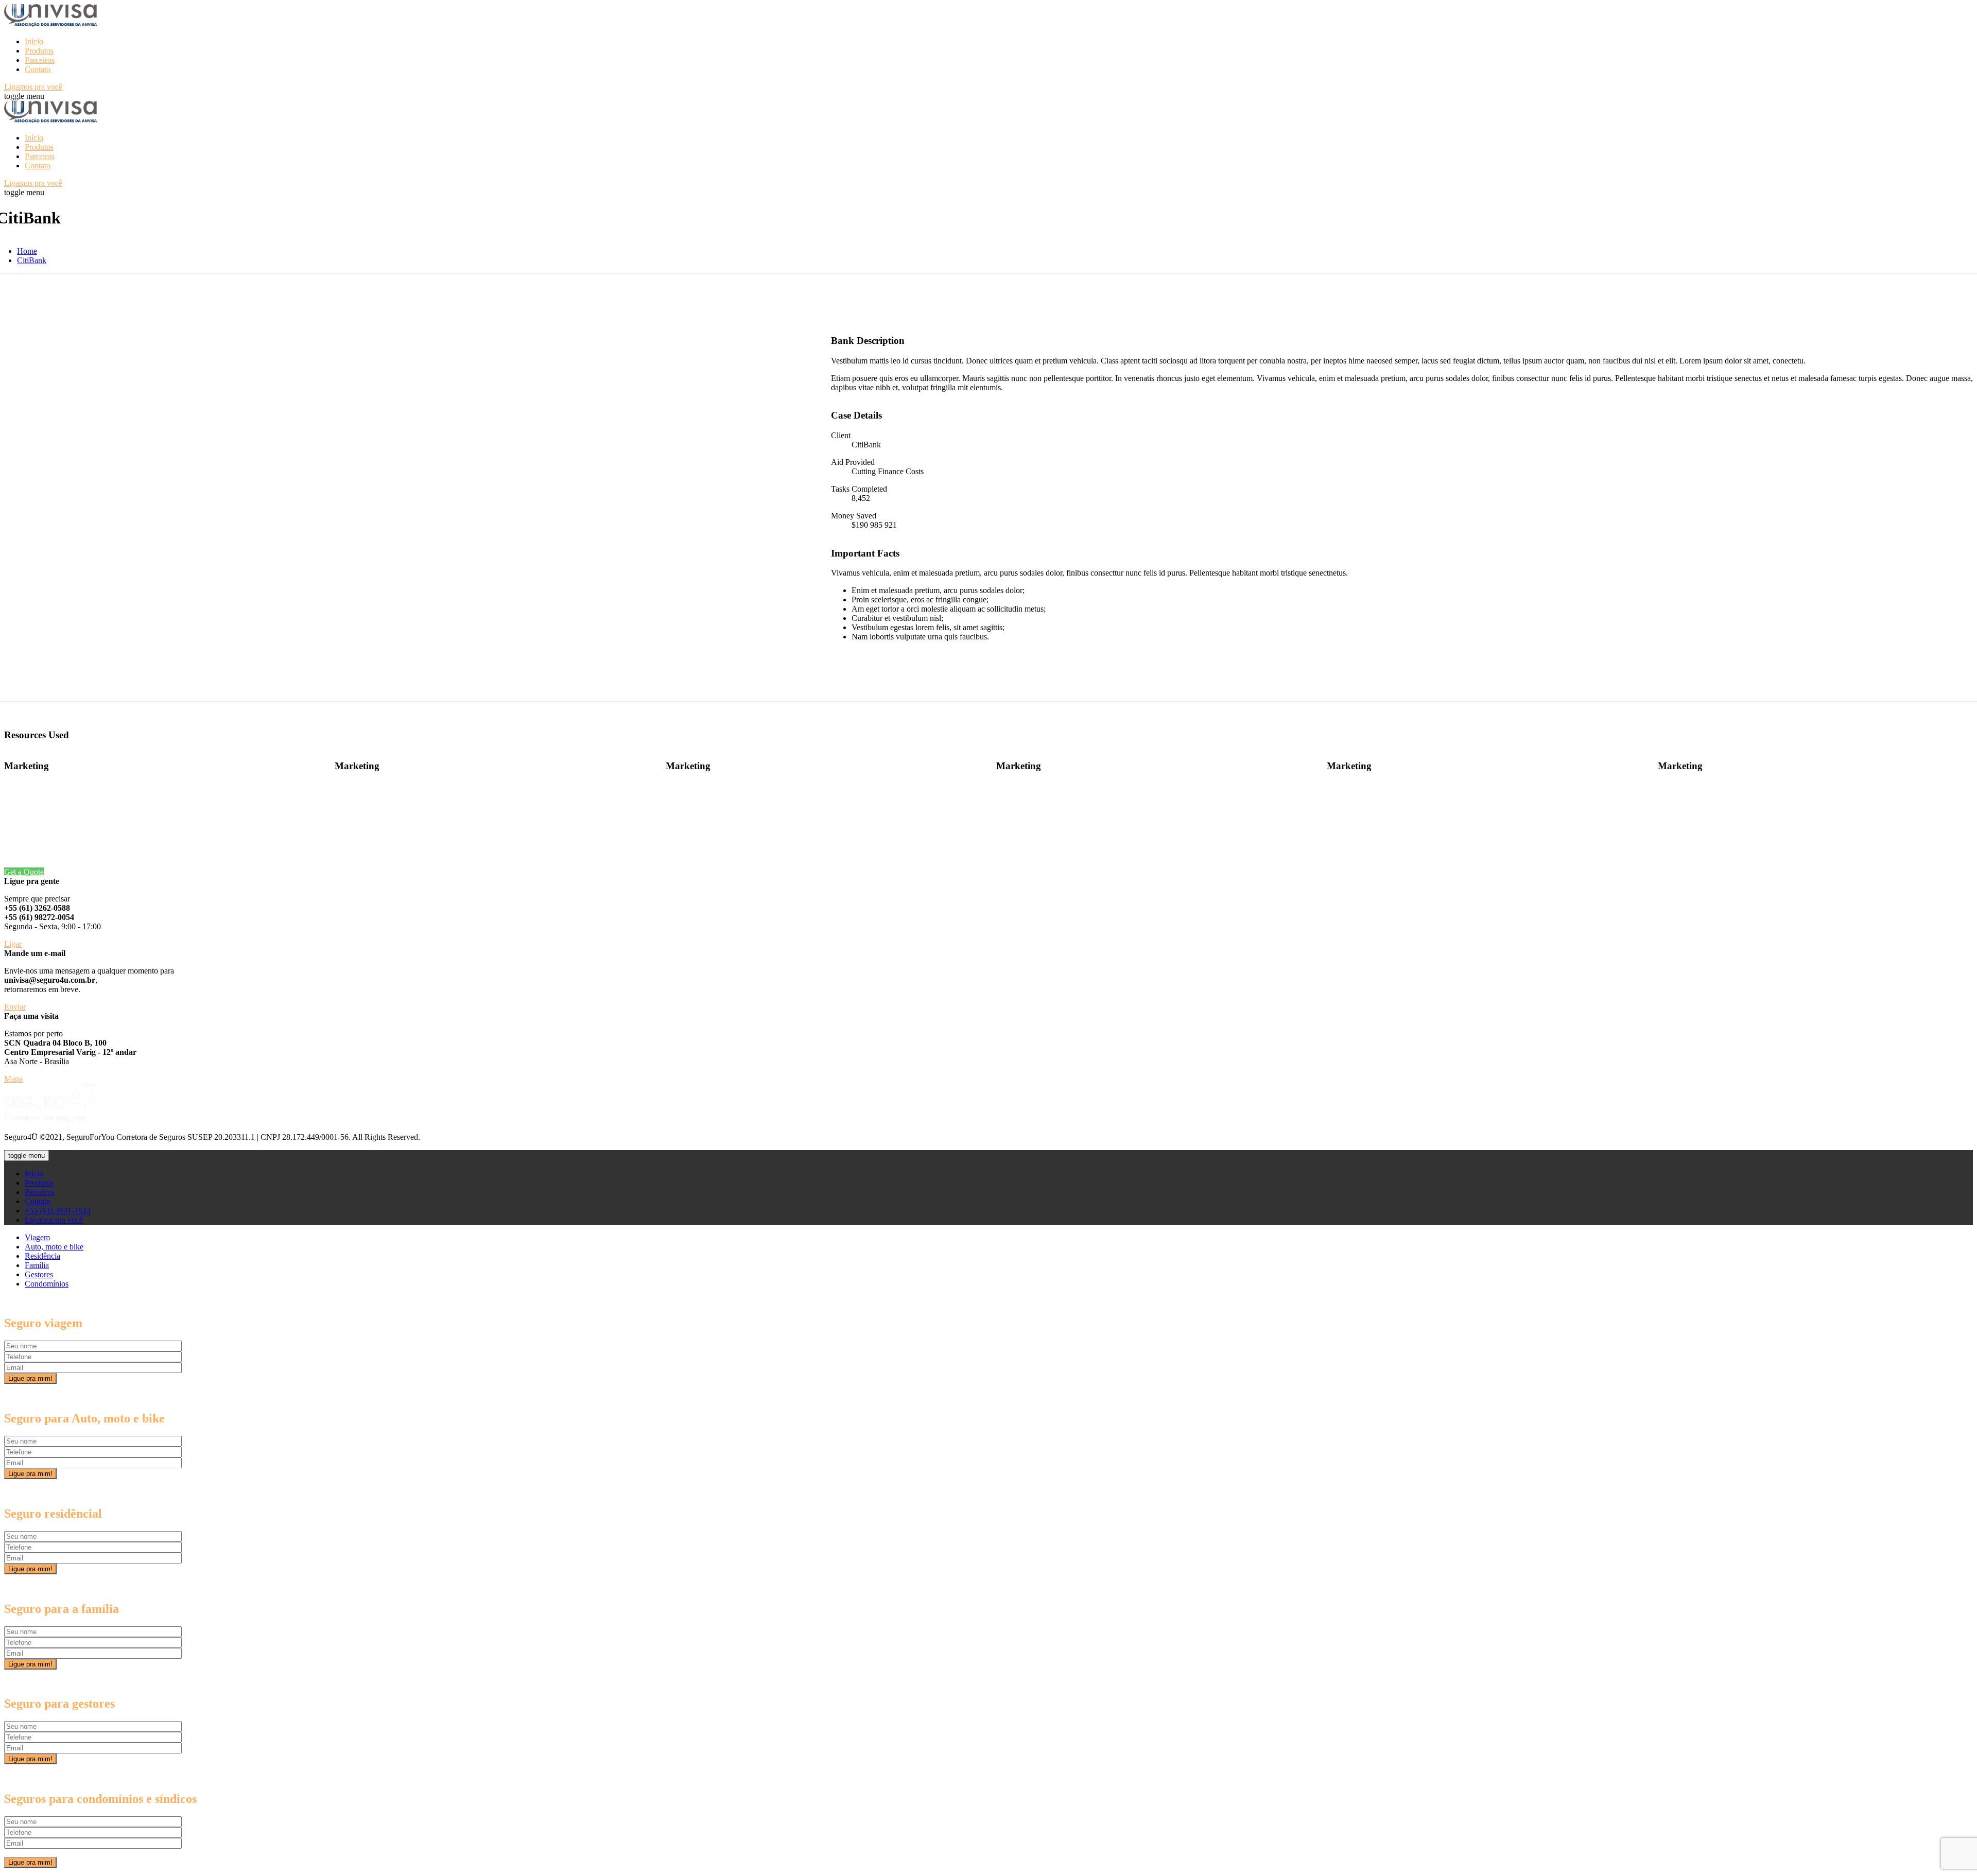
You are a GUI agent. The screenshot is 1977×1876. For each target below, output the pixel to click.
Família (37, 1265)
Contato (38, 69)
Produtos (39, 51)
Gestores (39, 1274)
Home (27, 251)
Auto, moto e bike (54, 1247)
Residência (42, 1256)
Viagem (37, 1237)
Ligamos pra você (54, 1220)
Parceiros (40, 60)
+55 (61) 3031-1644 (58, 1211)
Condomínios (47, 1284)
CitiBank (32, 260)
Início (34, 41)
